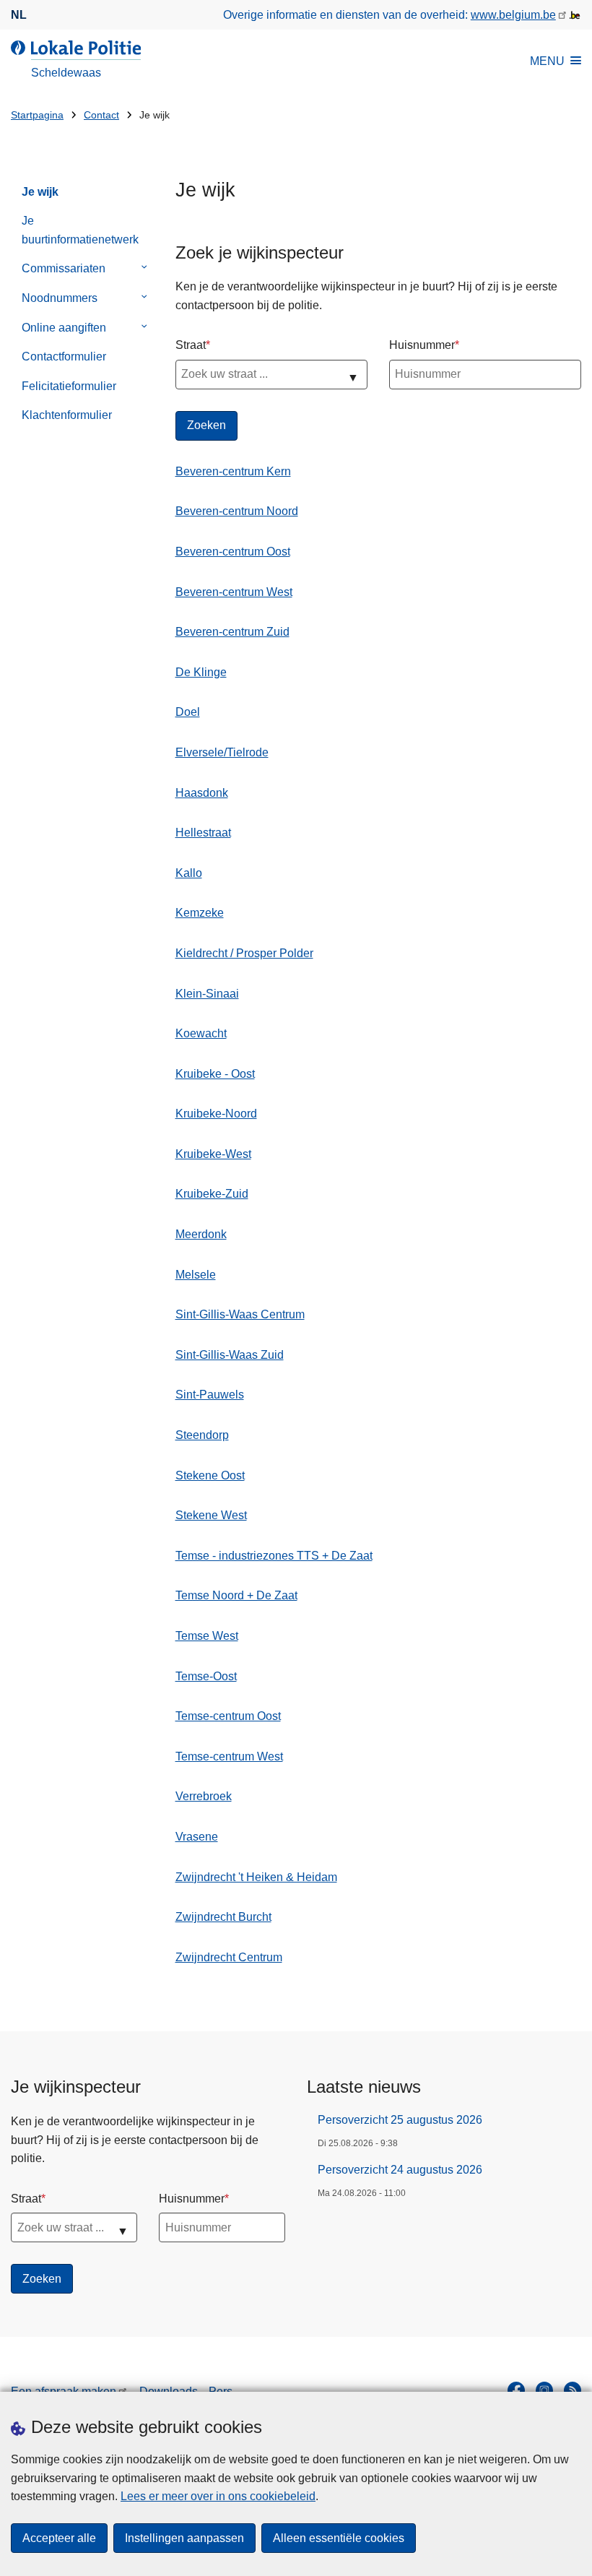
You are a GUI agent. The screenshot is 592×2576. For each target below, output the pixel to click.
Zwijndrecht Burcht (223, 1917)
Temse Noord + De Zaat (236, 1595)
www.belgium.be (513, 15)
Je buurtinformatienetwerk (80, 230)
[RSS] (573, 2390)
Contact (101, 115)
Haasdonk (202, 793)
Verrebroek (204, 1796)
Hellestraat (203, 833)
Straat (191, 345)
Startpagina (37, 115)
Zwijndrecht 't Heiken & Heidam (256, 1877)
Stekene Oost (210, 1475)
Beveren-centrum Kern (233, 471)
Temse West (207, 1636)
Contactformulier (64, 356)
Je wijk (40, 192)
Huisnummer (422, 345)
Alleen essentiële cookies (339, 2538)
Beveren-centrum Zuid (232, 632)
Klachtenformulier (67, 415)
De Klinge (201, 672)
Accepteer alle (59, 2538)
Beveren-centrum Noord (237, 511)
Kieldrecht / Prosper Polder (244, 953)
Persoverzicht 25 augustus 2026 (400, 2120)
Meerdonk (201, 1234)
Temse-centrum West (229, 1756)
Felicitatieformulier (69, 386)
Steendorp (202, 1435)
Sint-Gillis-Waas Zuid (230, 1355)
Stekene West (211, 1515)
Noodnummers (60, 298)
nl (19, 15)
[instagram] (544, 2390)
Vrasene (197, 1837)
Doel (188, 712)
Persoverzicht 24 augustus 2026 (400, 2170)
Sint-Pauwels (210, 1395)
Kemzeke (200, 913)
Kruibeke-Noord (216, 1114)
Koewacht (201, 1033)
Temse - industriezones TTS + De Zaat (274, 1556)
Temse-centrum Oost (228, 1716)
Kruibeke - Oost (215, 1074)
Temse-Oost (206, 1676)
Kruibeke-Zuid (212, 1194)
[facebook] (516, 2390)
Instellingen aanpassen (184, 2538)
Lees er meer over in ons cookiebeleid (218, 2496)
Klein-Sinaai (207, 994)
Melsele (196, 1275)
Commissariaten (64, 268)
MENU (547, 61)
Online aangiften (64, 328)
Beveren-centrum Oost (233, 552)
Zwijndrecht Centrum (229, 1957)
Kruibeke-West (213, 1154)
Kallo (189, 873)
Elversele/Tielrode (222, 752)
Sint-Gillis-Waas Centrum (240, 1314)
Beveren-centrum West (234, 592)
